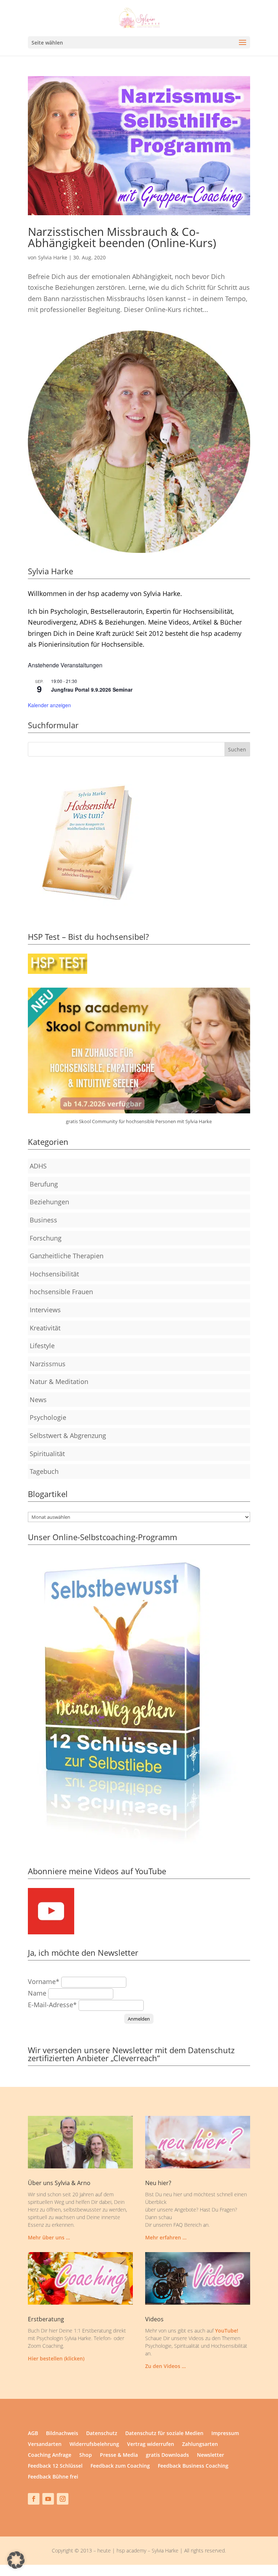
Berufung (44, 1184)
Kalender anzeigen (49, 705)
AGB (33, 2434)
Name (37, 1993)
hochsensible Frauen (61, 1292)
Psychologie (48, 1417)
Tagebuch (44, 1471)
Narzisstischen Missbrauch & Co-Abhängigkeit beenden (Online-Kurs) (122, 237)
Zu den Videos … (165, 2366)
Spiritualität (47, 1454)
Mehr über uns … (49, 2237)
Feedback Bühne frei (53, 2477)
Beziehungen (49, 1202)
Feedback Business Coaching (193, 2466)
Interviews (45, 1310)
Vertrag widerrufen (151, 2444)
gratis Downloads (167, 2455)
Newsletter (210, 2455)
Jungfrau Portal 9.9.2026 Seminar (92, 689)
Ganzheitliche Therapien (67, 1256)
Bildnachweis (62, 2434)
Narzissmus (48, 1364)
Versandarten (45, 2444)
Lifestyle (42, 1346)
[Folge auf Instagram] (63, 2499)
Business (43, 1220)
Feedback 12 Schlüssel (55, 2466)
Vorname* (44, 1981)
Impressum (225, 2434)
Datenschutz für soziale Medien (164, 2434)
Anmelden (139, 2019)
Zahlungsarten (200, 2444)
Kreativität (45, 1328)
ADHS (38, 1166)
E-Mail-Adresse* (52, 2005)
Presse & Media (119, 2455)
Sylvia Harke (53, 257)
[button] (16, 2560)
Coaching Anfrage (50, 2455)
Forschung (46, 1238)
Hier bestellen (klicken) (56, 2358)
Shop (86, 2455)
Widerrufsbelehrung (94, 2444)
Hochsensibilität (54, 1274)
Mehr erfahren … (166, 2237)
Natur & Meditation (59, 1381)
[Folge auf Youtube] (48, 2499)
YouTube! (227, 2331)
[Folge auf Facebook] (34, 2499)
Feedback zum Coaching (120, 2466)
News (38, 1400)
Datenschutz (102, 2434)
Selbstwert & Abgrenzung (68, 1435)
